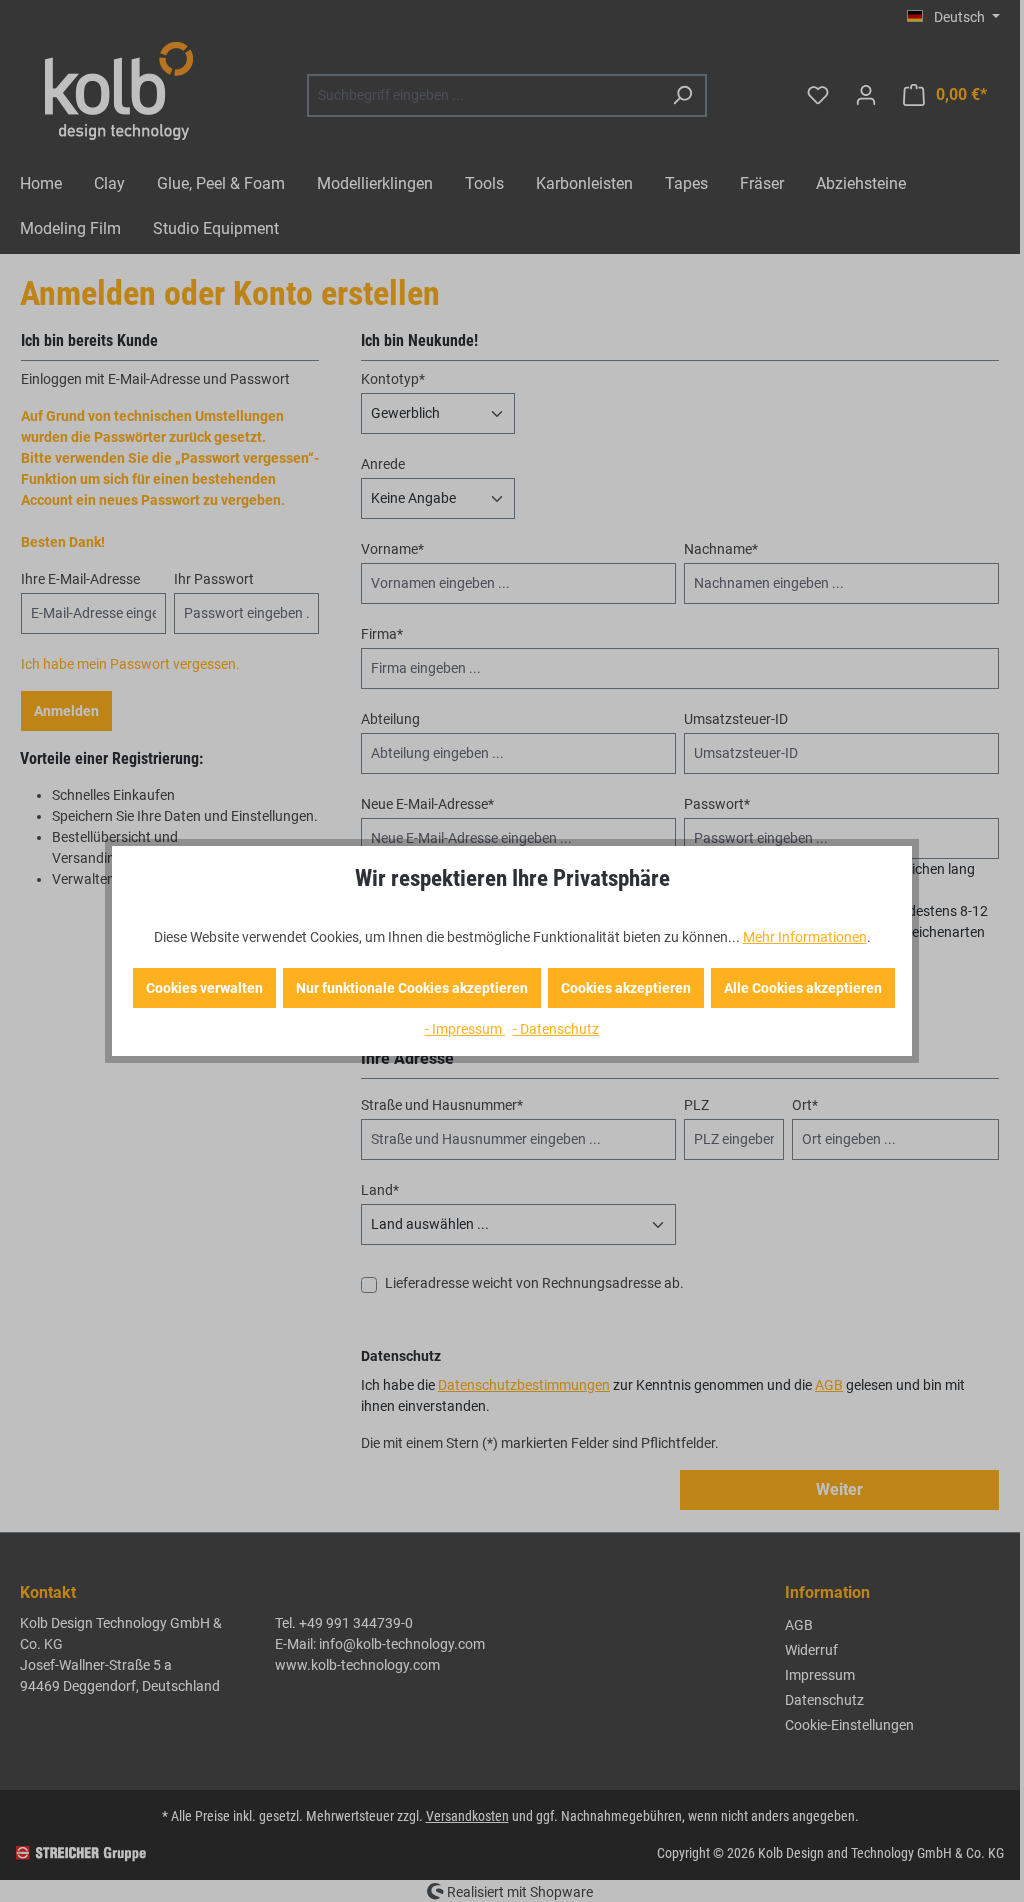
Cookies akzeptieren (626, 988)
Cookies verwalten (204, 988)
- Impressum (465, 1029)
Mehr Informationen (805, 937)
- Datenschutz (556, 1029)
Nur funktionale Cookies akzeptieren (412, 988)
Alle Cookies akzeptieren (803, 988)
